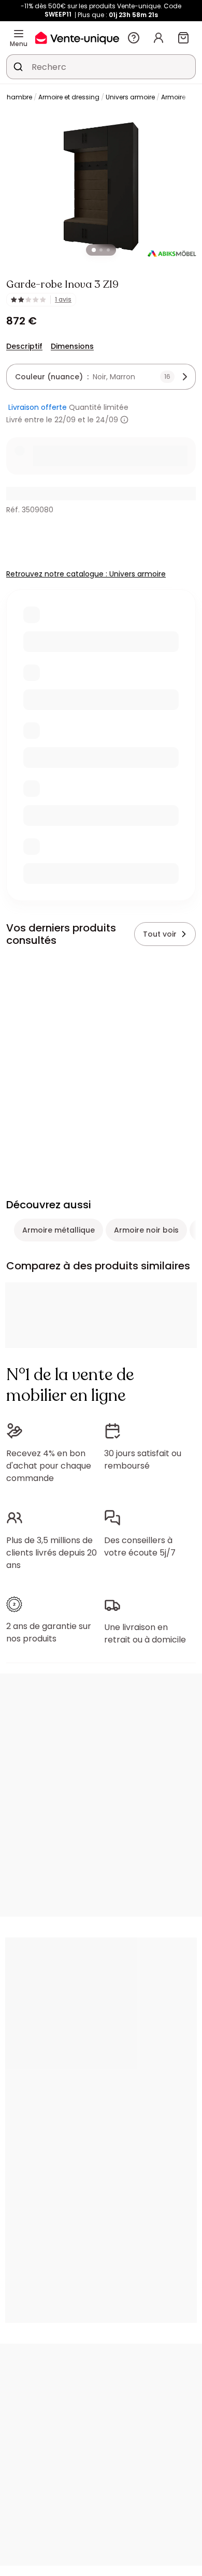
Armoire (173, 97)
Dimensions (72, 346)
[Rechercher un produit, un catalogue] (18, 67)
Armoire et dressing (69, 97)
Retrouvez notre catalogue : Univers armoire (86, 574)
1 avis (63, 300)
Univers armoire (130, 97)
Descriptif (24, 346)
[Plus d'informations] (124, 420)
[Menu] (19, 34)
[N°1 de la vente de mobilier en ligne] (77, 38)
